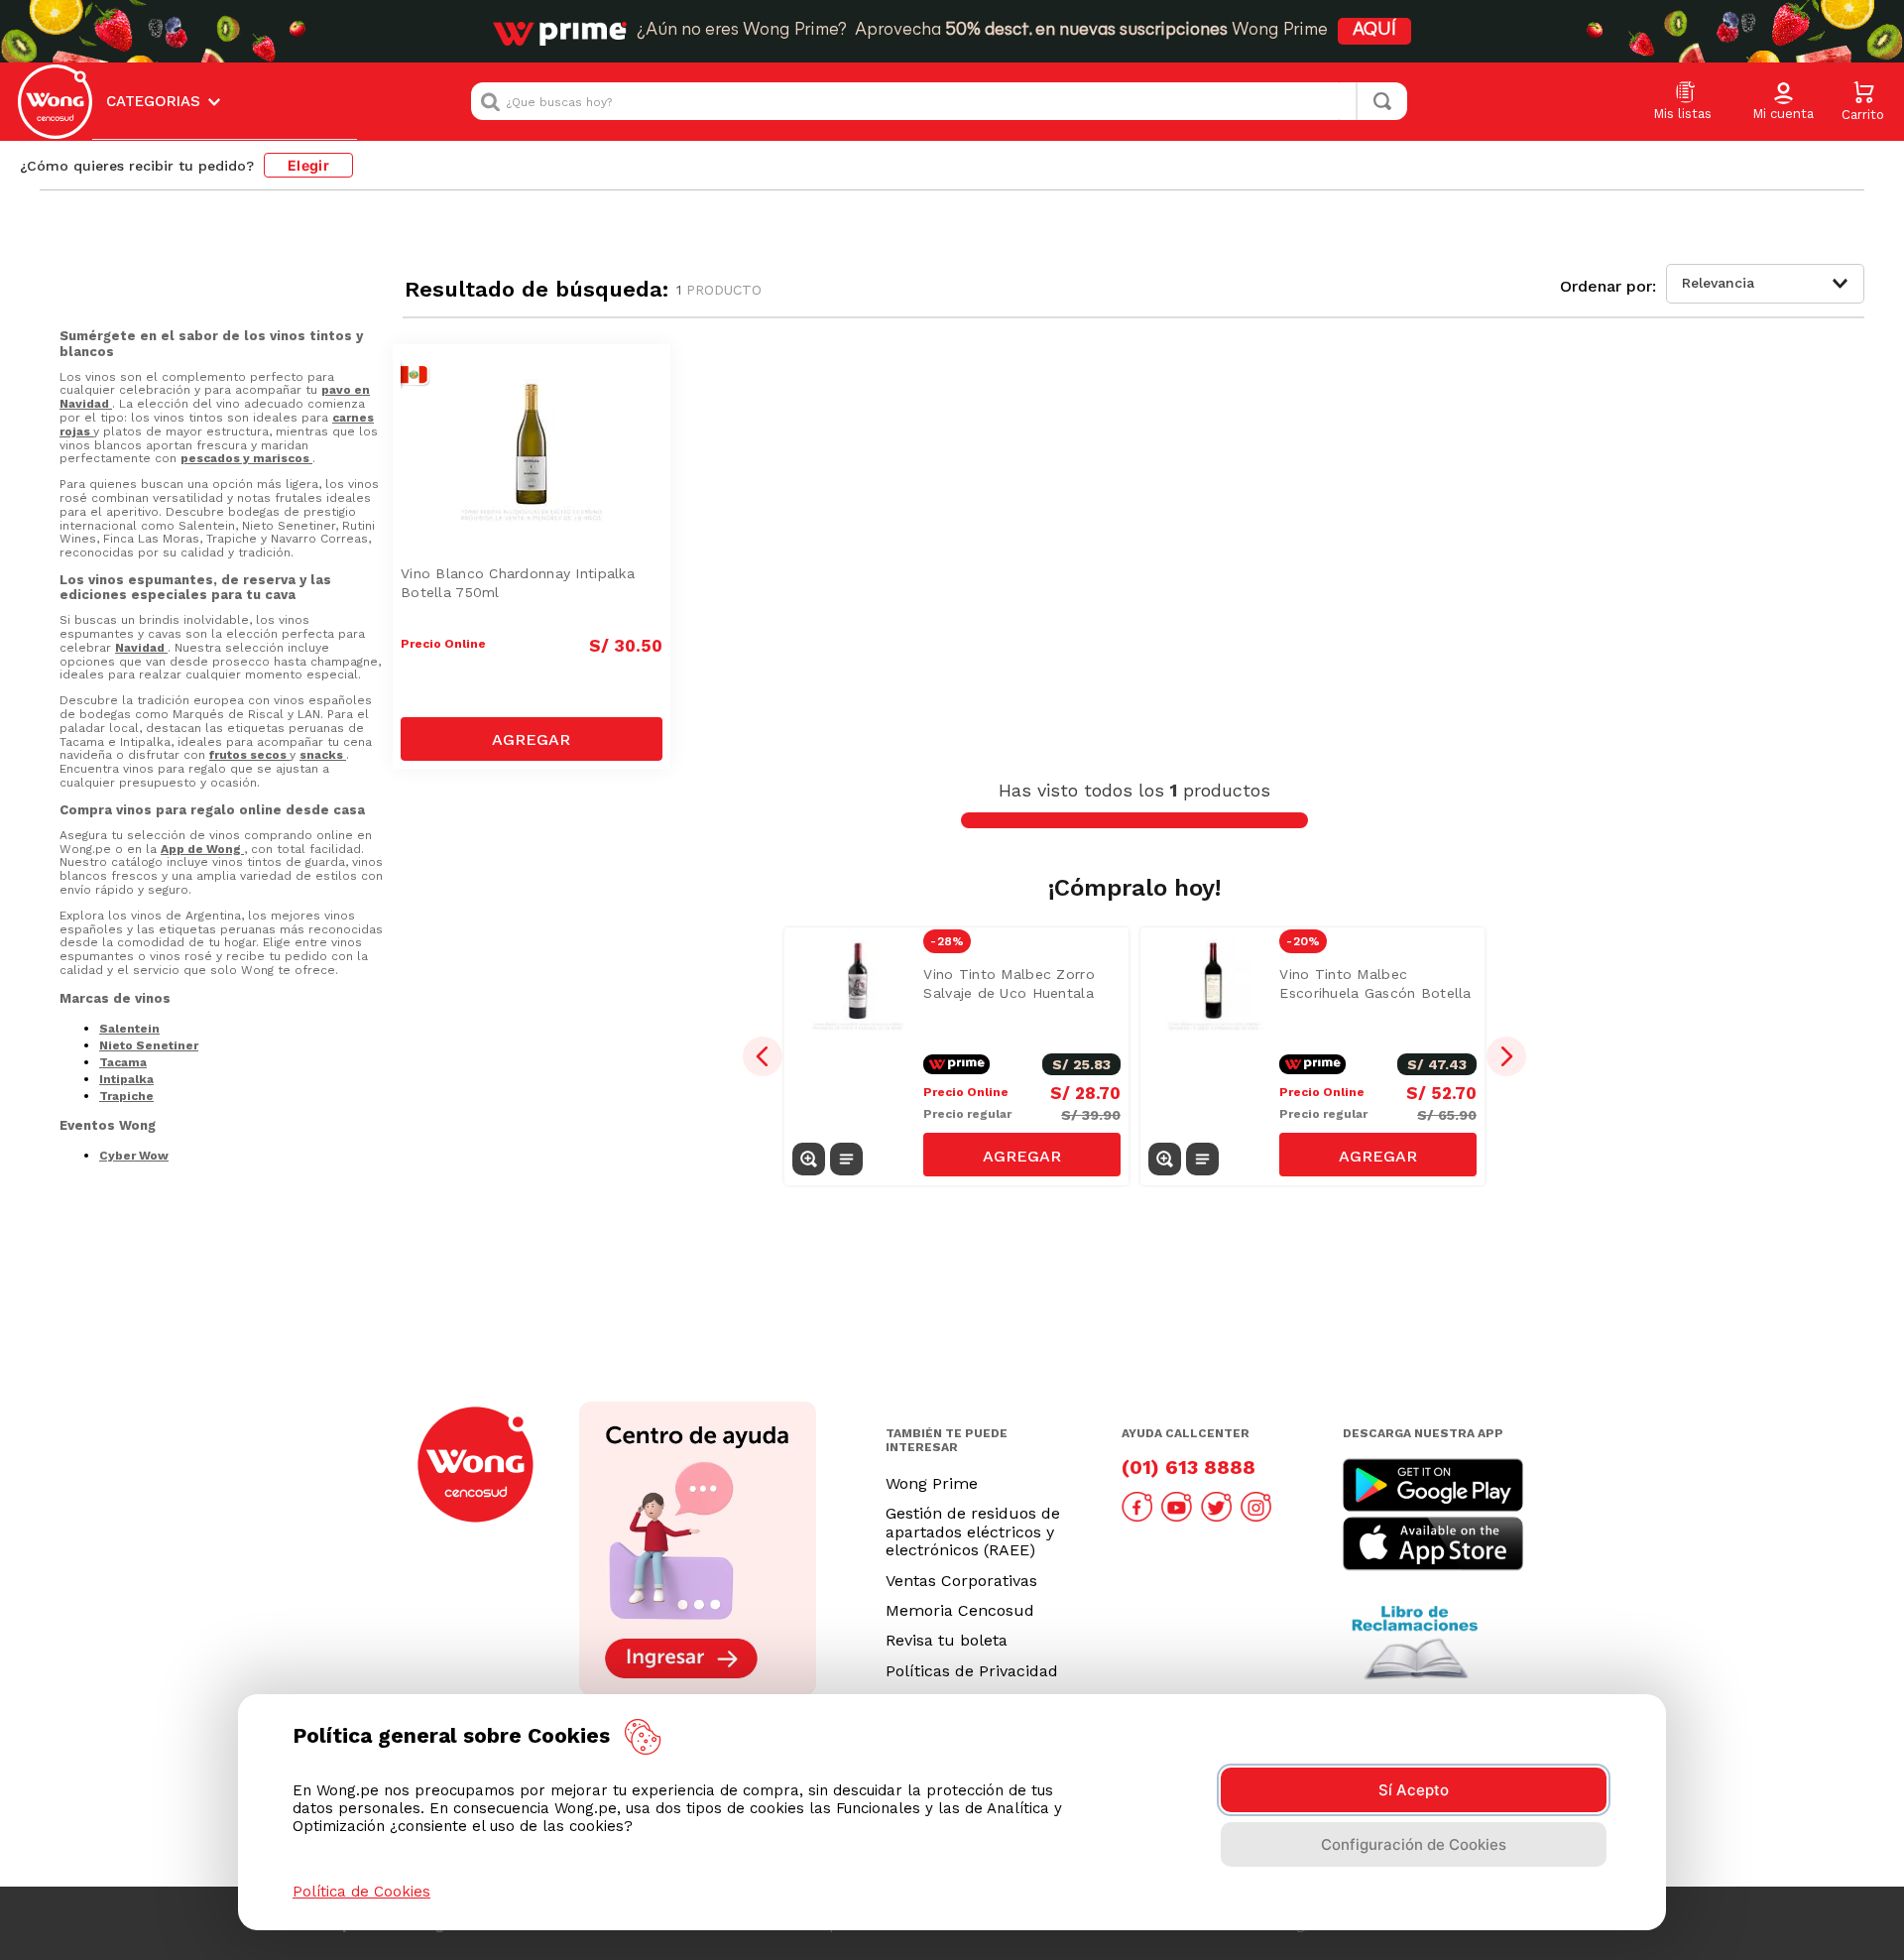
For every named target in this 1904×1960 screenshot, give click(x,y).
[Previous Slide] (763, 1056)
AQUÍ (1374, 31)
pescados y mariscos (246, 458)
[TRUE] (532, 739)
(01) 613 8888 (1189, 1467)
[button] (1783, 102)
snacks (323, 755)
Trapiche (126, 1096)
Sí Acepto (1414, 1790)
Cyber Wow (134, 1156)
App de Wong (202, 849)
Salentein (129, 1029)
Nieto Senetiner (149, 1045)
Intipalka (126, 1079)
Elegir (308, 165)
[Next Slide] (1506, 1056)
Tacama (123, 1062)
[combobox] (939, 101)
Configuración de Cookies (1414, 1844)
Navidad (141, 648)
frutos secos (249, 755)
